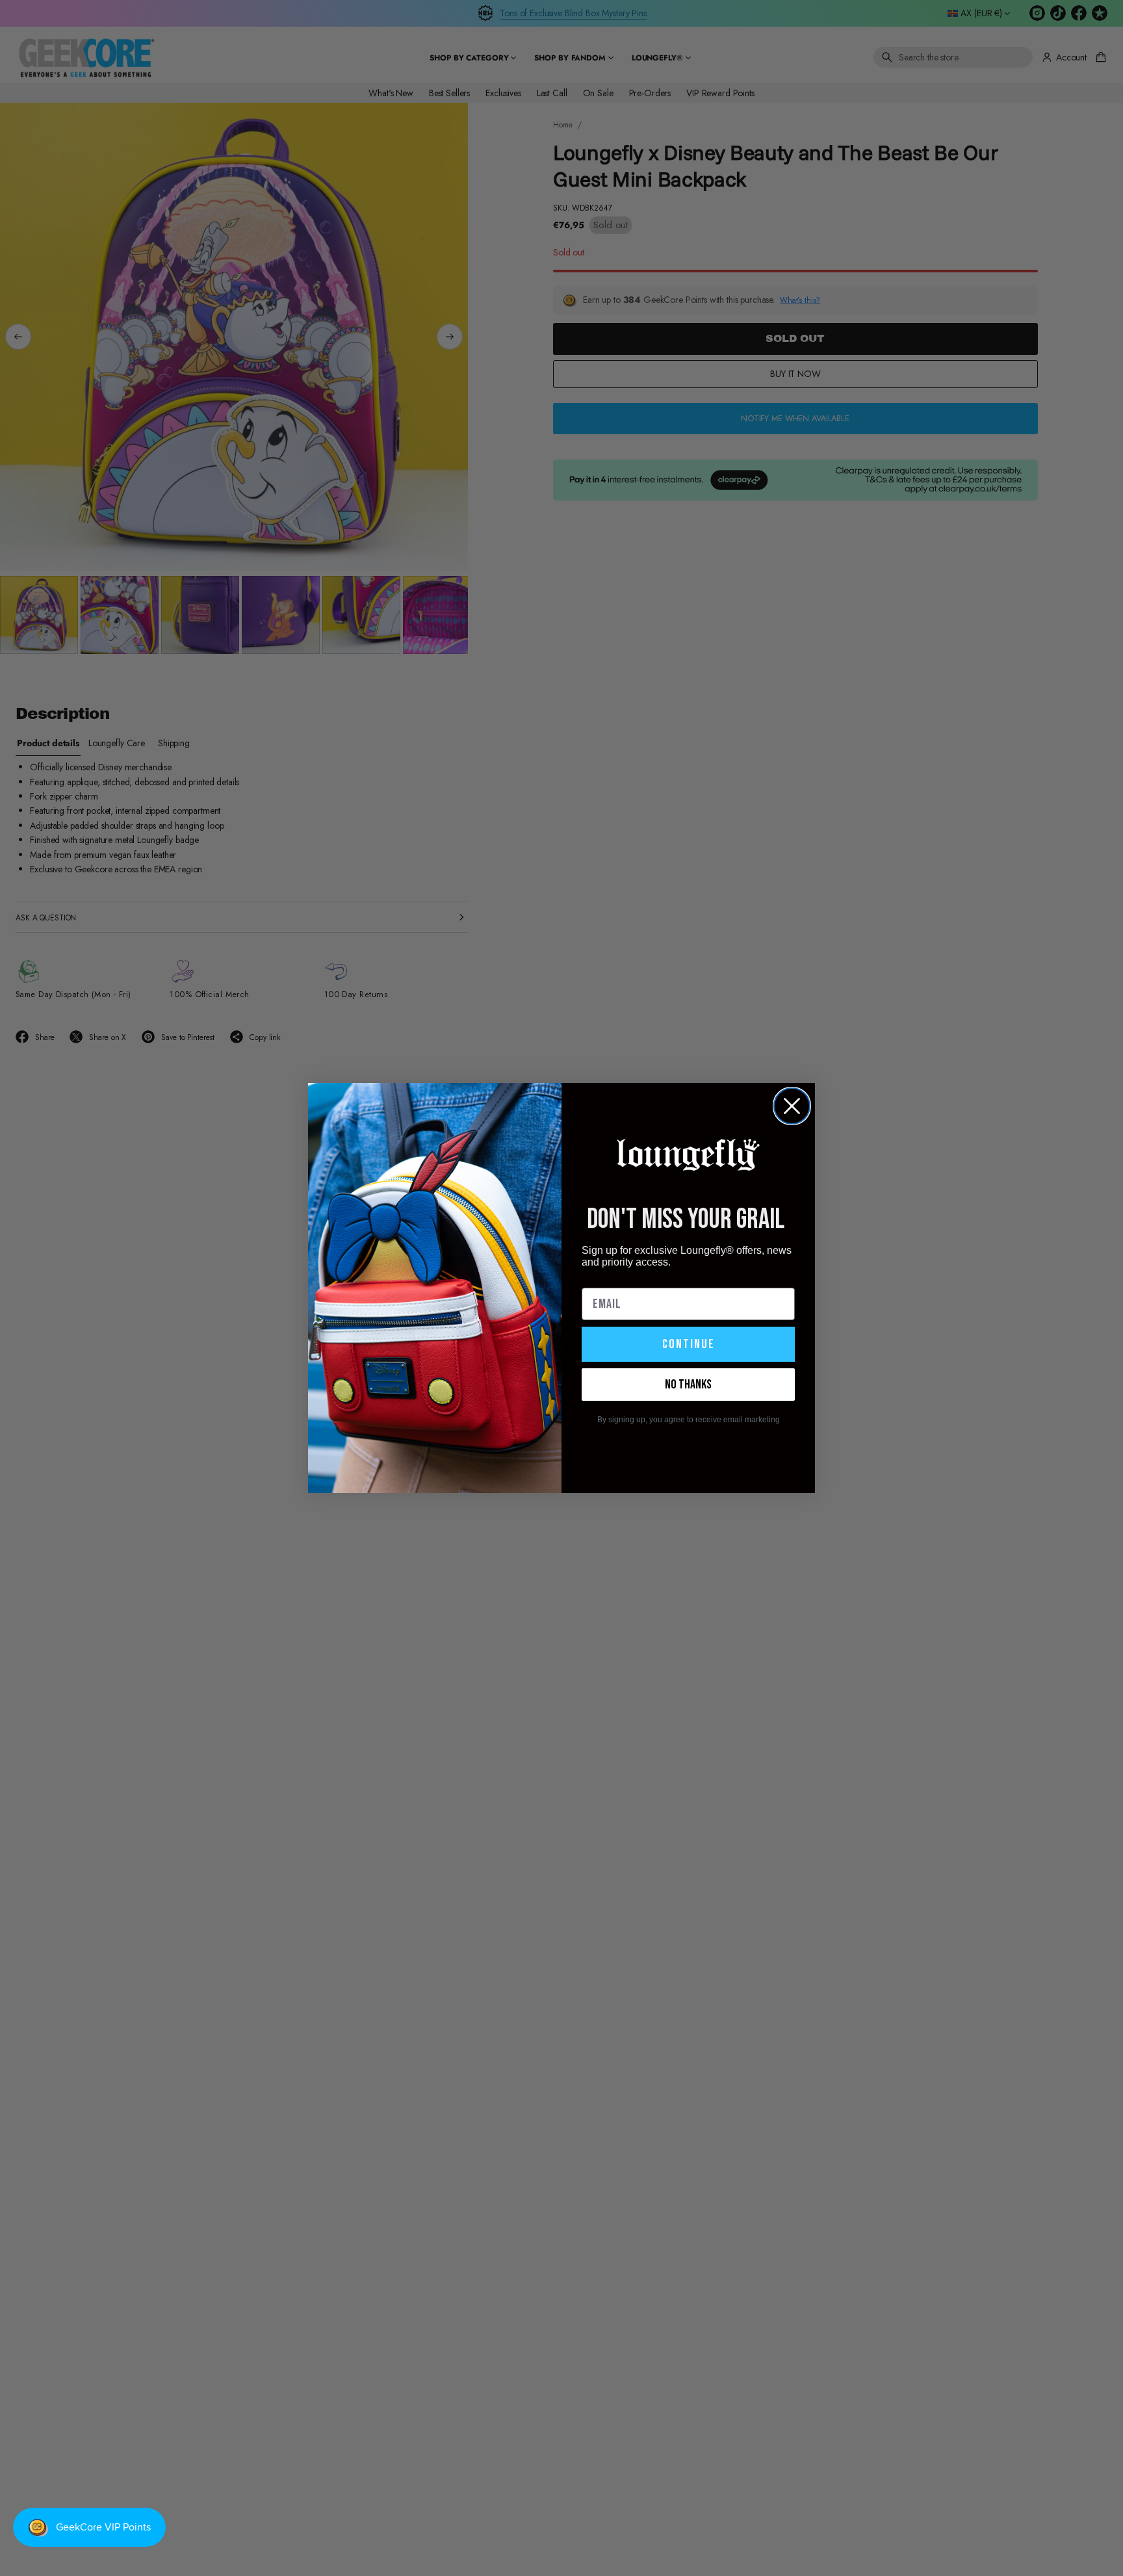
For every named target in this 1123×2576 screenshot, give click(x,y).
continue (689, 1344)
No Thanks (688, 1385)
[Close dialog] (792, 1106)
